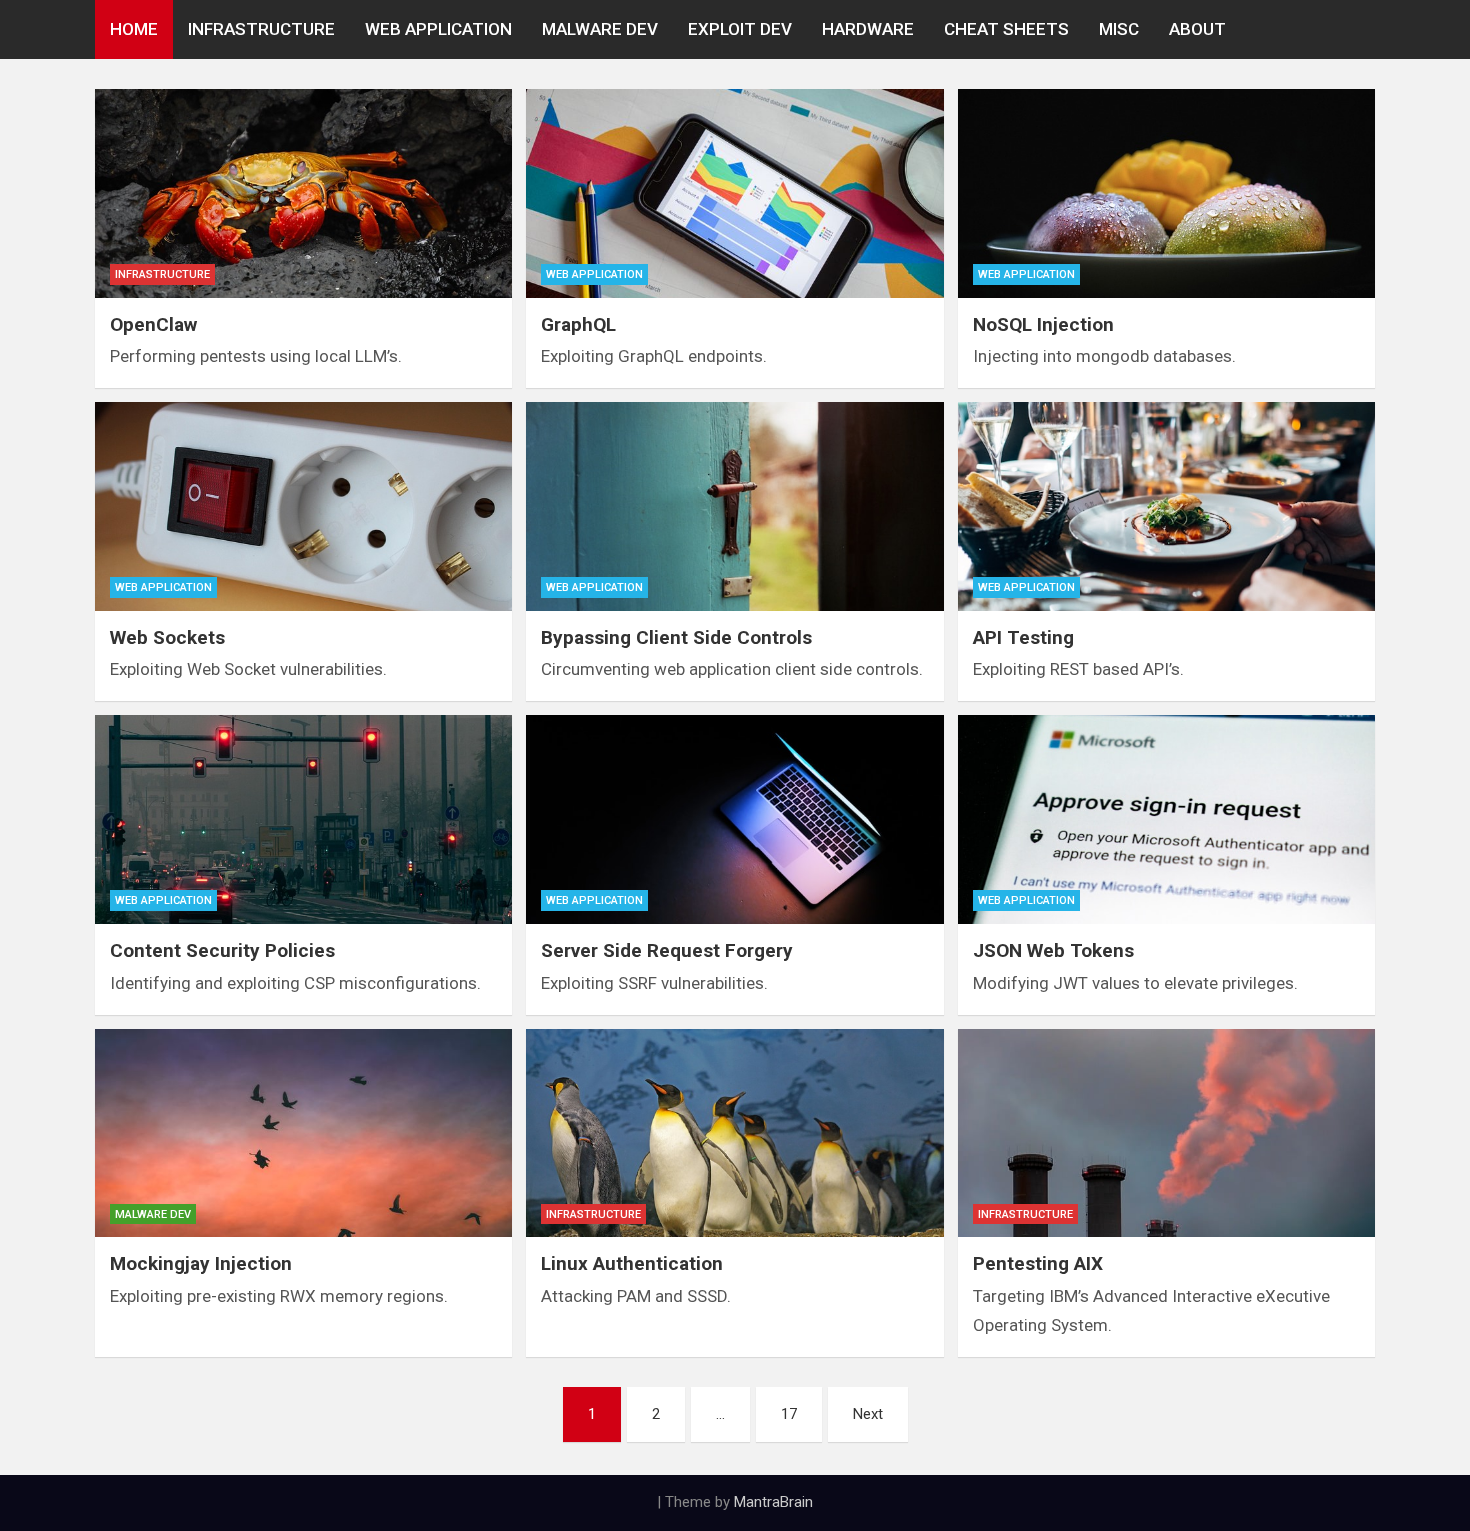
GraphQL (578, 324)
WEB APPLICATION (438, 29)
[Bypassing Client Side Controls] (734, 506)
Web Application (594, 274)
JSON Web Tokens (1053, 950)
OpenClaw (153, 324)
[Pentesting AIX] (1166, 1133)
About (1197, 29)
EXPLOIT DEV (740, 29)
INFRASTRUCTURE (261, 29)
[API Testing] (1166, 506)
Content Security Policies (222, 950)
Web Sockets (167, 637)
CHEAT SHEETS (1006, 29)
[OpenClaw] (303, 193)
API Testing (1023, 637)
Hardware (868, 29)
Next (868, 1414)
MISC (1119, 29)
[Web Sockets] (303, 506)
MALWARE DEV (600, 29)
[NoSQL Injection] (1166, 193)
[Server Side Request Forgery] (734, 819)
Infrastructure (162, 274)
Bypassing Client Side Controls (676, 637)
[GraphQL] (734, 193)
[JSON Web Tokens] (1166, 819)
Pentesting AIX (1038, 1263)
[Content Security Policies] (303, 819)
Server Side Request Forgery (667, 950)
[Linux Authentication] (734, 1133)
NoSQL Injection (1043, 324)
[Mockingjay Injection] (303, 1133)
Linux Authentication (632, 1263)
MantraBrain (773, 1502)
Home (134, 29)
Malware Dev (153, 1214)
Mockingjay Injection (201, 1263)
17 (789, 1414)
